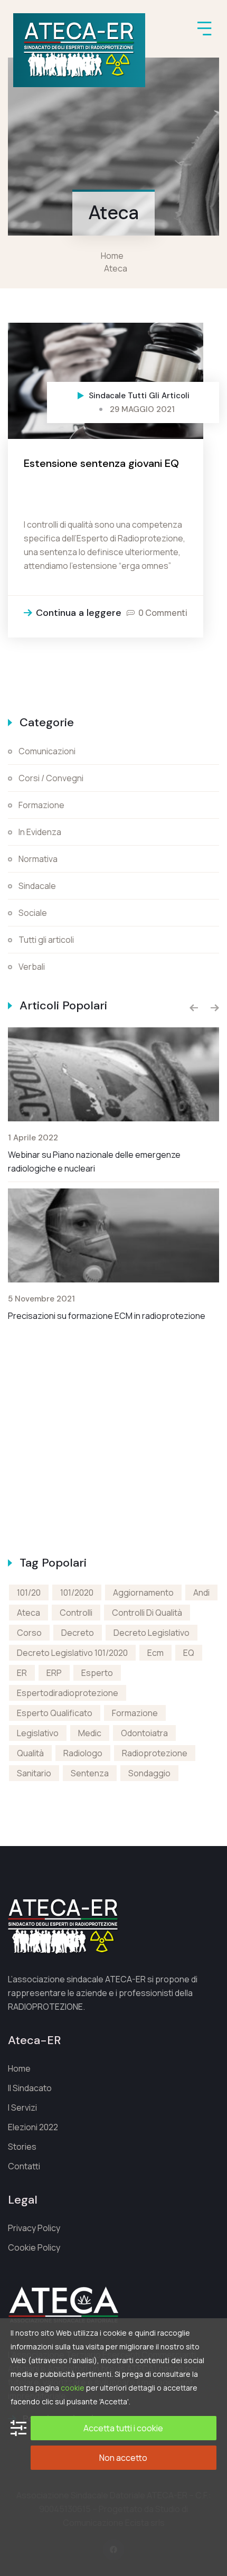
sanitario (34, 1773)
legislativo (38, 1733)
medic (90, 1733)
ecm (155, 1653)
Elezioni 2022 (33, 2127)
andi (201, 1593)
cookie (73, 2388)
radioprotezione (155, 1753)
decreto (78, 1633)
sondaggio (149, 1773)
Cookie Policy (34, 2247)
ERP (54, 1673)
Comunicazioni (47, 751)
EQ (189, 1653)
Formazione (41, 805)
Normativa (38, 859)
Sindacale (107, 396)
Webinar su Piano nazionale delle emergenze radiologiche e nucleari (94, 1161)
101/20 (29, 1593)
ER (22, 1673)
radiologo (83, 1753)
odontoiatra (144, 1733)
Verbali (32, 967)
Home (114, 256)
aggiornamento (143, 1593)
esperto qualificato (55, 1713)
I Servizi (22, 2107)
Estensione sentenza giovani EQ (101, 463)
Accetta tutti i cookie (123, 2428)
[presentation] (194, 1008)
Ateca (116, 268)
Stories (22, 2147)
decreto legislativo (152, 1633)
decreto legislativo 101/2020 (72, 1653)
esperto (97, 1673)
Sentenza (90, 1773)
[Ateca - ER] (79, 50)
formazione (135, 1713)
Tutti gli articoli (159, 396)
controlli (76, 1613)
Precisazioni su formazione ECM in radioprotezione (107, 1316)
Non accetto (123, 2458)
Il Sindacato (30, 2088)
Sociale (33, 913)
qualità (30, 1753)
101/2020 (77, 1593)
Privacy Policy (34, 2228)
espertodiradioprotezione (68, 1693)
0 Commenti (163, 613)
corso (29, 1633)
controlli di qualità (147, 1613)
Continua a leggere (79, 613)
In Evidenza (40, 832)
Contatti (24, 2166)
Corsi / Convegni (51, 778)
